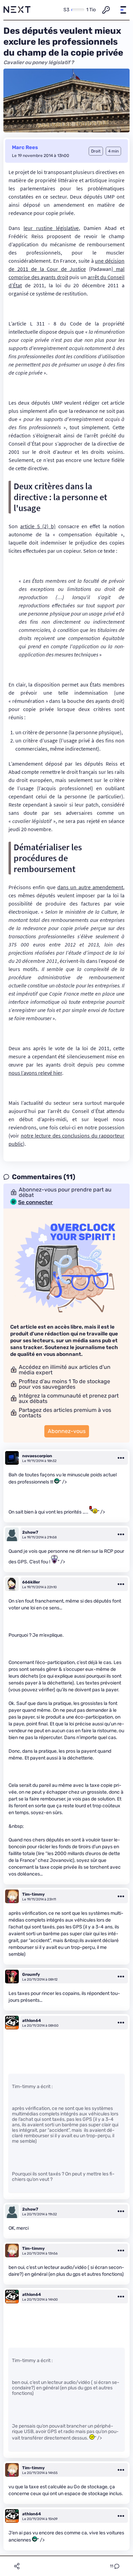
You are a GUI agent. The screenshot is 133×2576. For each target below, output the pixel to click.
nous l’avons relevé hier (35, 1073)
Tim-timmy (33, 1894)
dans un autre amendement (90, 887)
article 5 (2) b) (38, 526)
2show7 (30, 1532)
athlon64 (32, 2021)
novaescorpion (37, 1456)
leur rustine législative (51, 228)
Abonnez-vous (67, 1431)
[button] (123, 10)
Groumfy (31, 1974)
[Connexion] (106, 10)
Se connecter (35, 1202)
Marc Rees (25, 147)
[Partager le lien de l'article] (17, 2566)
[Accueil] (17, 10)
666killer (31, 1582)
